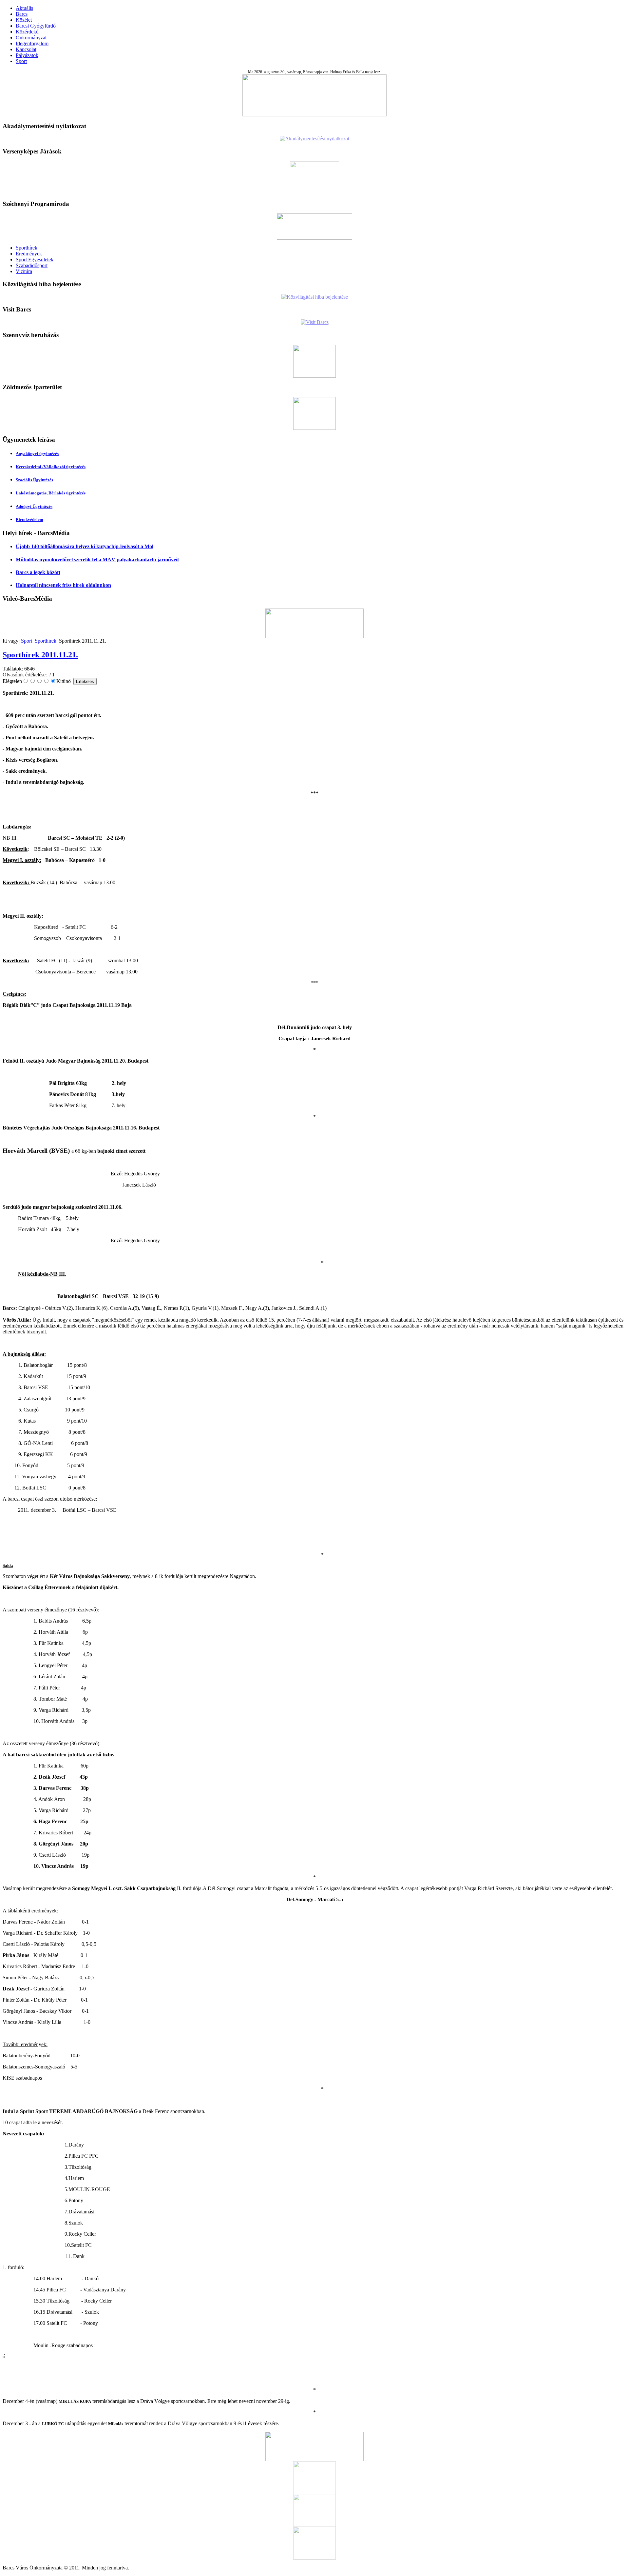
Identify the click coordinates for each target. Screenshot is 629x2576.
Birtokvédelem (29, 519)
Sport (21, 61)
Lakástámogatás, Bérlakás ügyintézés (51, 493)
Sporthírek (27, 248)
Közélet (24, 20)
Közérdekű (27, 32)
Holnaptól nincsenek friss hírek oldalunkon (63, 585)
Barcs (22, 14)
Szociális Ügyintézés (34, 480)
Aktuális (24, 8)
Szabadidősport (32, 265)
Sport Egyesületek (35, 260)
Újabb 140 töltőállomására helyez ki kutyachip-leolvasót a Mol (85, 546)
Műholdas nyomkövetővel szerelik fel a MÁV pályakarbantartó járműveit (97, 559)
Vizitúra (24, 271)
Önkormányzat (31, 38)
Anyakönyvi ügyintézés (37, 454)
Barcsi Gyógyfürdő (36, 26)
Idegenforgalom (32, 43)
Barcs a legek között (38, 572)
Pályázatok (27, 55)
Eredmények (29, 254)
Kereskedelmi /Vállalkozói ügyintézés (51, 467)
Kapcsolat (26, 49)
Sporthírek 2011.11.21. (40, 655)
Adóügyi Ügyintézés (34, 506)
